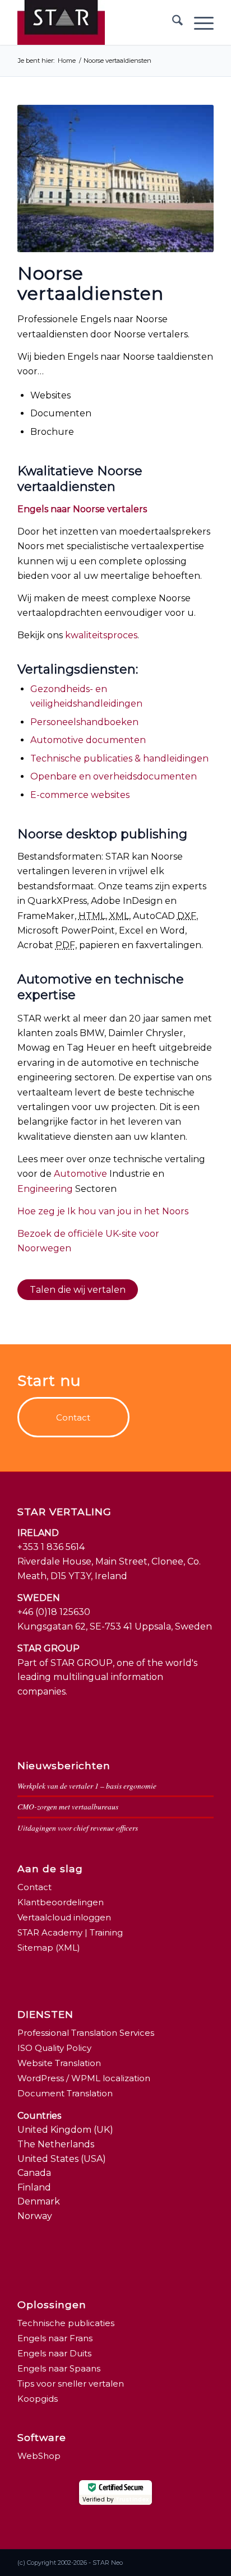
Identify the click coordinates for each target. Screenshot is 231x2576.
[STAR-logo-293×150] (96, 22)
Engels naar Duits (54, 2353)
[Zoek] (172, 22)
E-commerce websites (80, 795)
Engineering (45, 1189)
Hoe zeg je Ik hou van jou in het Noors (103, 1211)
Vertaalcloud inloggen (64, 1917)
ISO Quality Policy (54, 2048)
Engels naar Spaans (59, 2368)
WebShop (39, 2456)
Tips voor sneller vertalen (71, 2384)
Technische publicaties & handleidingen (119, 758)
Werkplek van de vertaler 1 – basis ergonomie (87, 1786)
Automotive (80, 1174)
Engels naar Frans (55, 2338)
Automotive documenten (88, 740)
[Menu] (198, 22)
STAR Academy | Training (70, 1932)
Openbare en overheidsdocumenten (114, 776)
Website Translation (59, 2063)
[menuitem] (172, 22)
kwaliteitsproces (101, 635)
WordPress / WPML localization (84, 2078)
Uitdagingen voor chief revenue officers (78, 1828)
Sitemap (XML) (49, 1948)
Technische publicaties (66, 2323)
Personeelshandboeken (84, 722)
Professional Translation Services (86, 2033)
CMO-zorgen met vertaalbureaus (68, 1806)
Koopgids (38, 2399)
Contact (34, 1887)
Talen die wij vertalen (78, 1290)
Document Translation (65, 2093)
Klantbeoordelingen (61, 1902)
